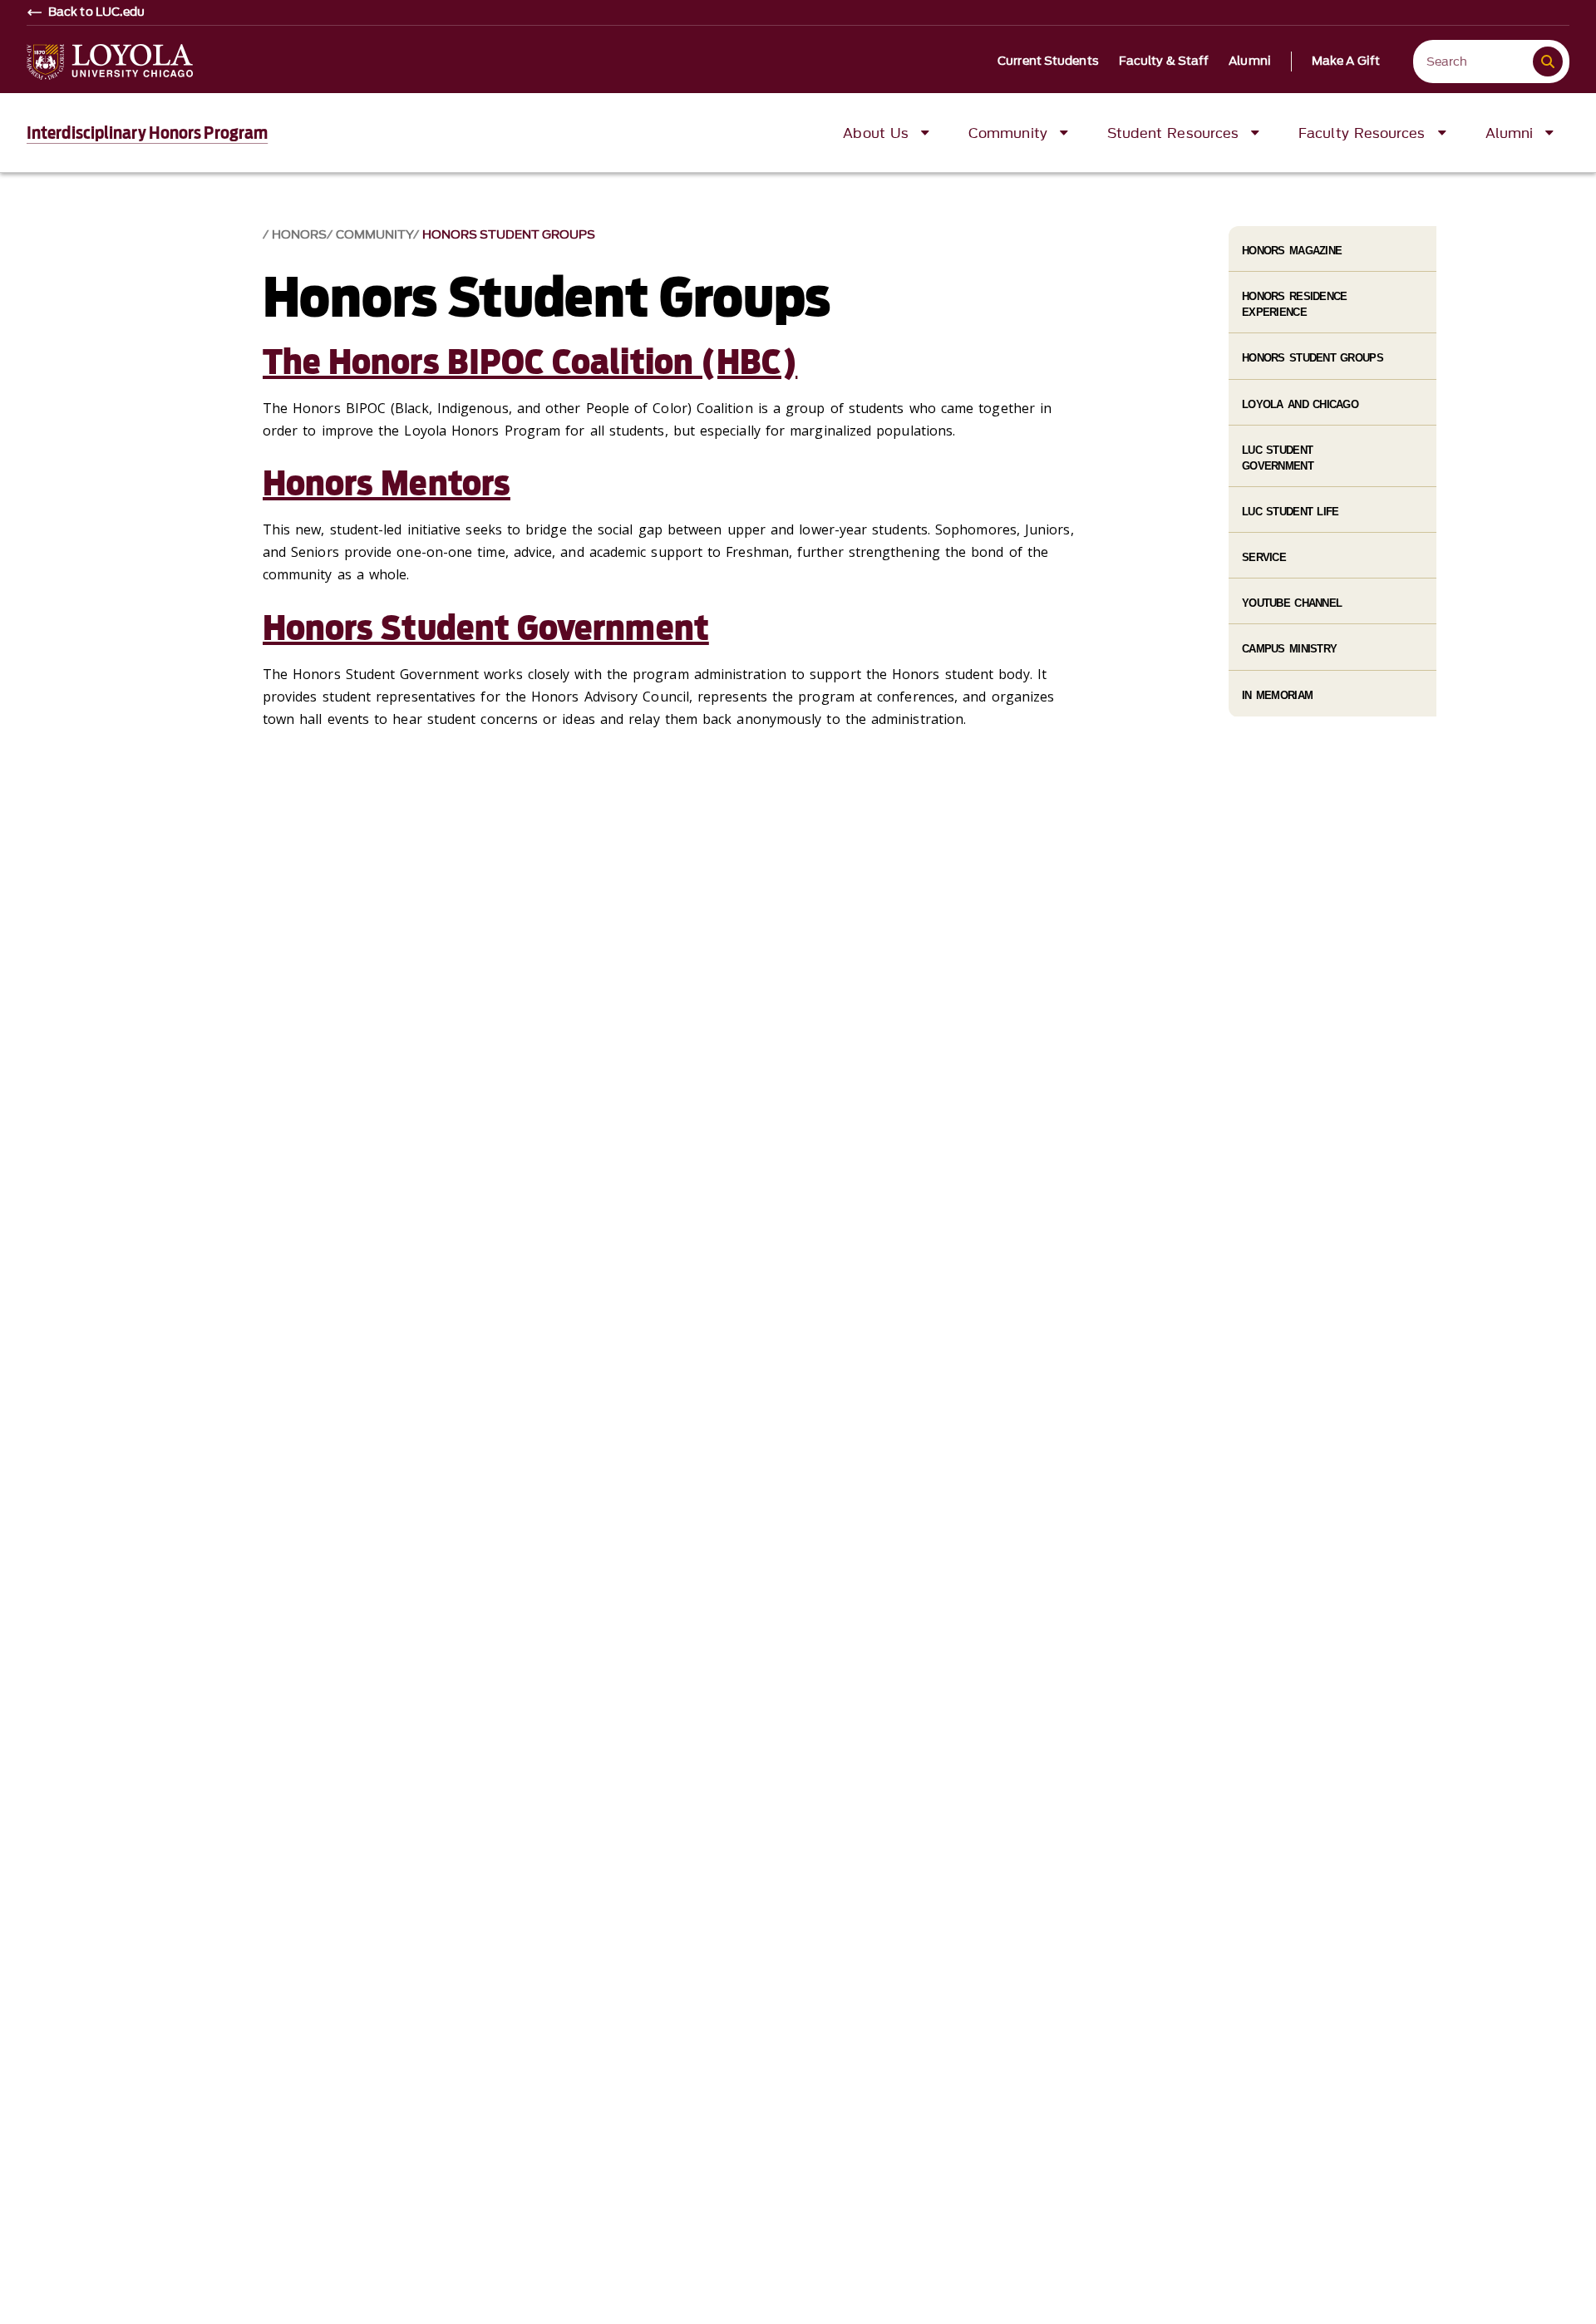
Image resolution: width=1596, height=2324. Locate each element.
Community (374, 235)
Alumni (1250, 62)
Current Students (1048, 62)
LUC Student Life (1290, 512)
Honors (299, 235)
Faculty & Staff (1164, 62)
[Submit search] (1548, 62)
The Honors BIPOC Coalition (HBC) (530, 362)
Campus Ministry (1289, 649)
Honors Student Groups (509, 235)
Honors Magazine (1292, 251)
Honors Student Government (486, 628)
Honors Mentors (387, 484)
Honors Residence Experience (1294, 304)
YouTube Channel (1292, 603)
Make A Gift (1346, 62)
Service (1264, 557)
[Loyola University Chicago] (110, 62)
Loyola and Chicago (1300, 404)
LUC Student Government (1278, 458)
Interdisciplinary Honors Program (147, 133)
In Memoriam (1277, 695)
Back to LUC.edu (97, 12)
